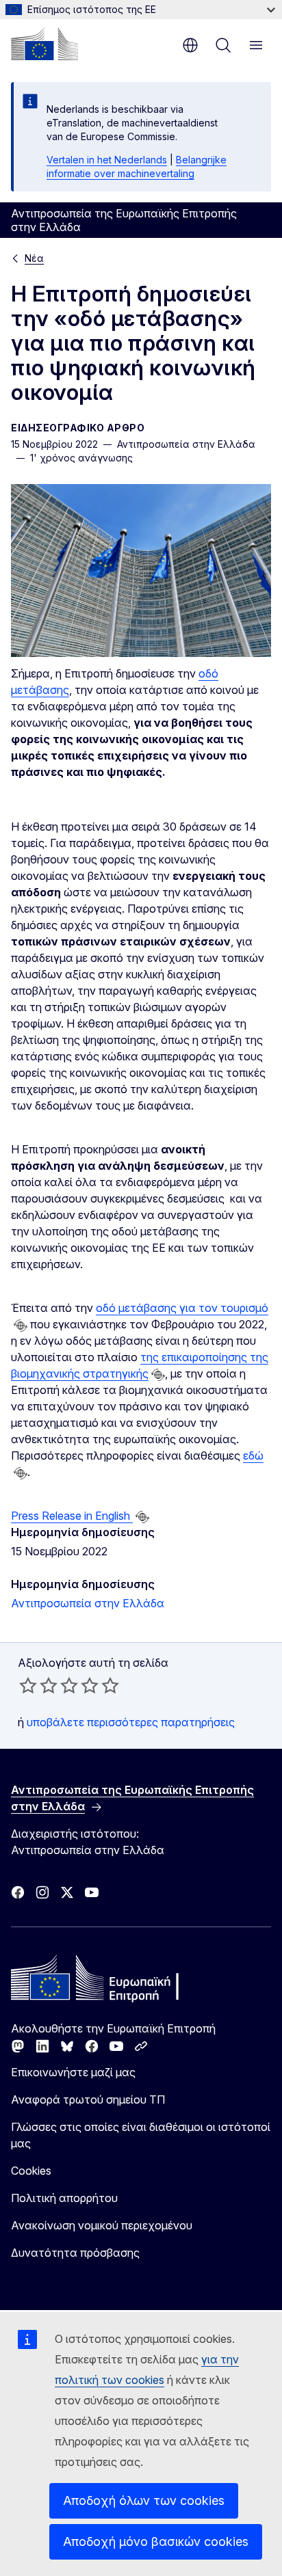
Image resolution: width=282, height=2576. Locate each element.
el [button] (190, 45)
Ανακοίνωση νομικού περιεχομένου (102, 2225)
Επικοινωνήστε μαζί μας (73, 2072)
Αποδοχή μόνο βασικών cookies (156, 2541)
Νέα (34, 258)
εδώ (253, 1455)
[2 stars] (38, 1685)
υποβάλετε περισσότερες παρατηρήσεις (131, 1722)
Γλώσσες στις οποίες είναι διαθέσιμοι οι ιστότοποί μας (141, 2135)
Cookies (31, 2171)
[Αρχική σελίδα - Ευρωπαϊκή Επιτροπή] (44, 44)
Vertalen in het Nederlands (107, 160)
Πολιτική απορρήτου (64, 2198)
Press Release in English (72, 1516)
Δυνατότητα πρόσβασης (75, 2253)
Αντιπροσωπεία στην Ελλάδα (88, 1603)
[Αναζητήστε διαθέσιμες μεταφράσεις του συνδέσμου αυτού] (21, 1326)
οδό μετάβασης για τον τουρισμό (182, 1308)
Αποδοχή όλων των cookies (144, 2500)
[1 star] (28, 1685)
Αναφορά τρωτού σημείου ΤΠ (88, 2099)
